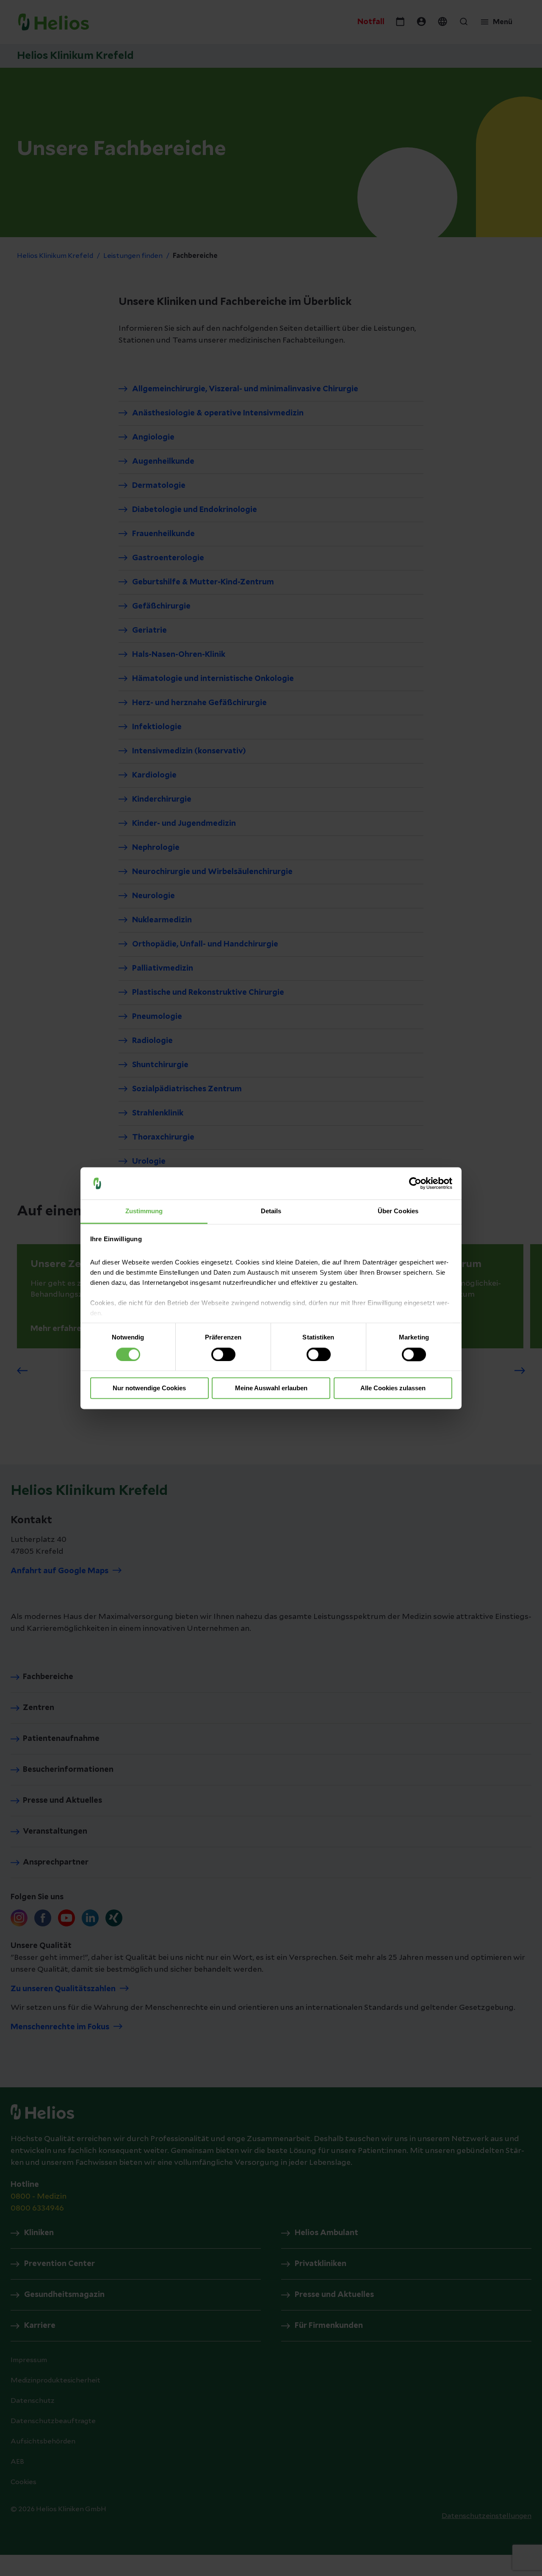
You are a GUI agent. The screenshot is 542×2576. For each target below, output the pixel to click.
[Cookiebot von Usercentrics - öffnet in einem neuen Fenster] (415, 1183)
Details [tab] (271, 1211)
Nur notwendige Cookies (149, 1388)
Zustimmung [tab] (144, 1211)
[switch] (223, 1354)
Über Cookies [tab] (398, 1211)
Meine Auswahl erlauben (271, 1388)
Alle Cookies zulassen (393, 1388)
